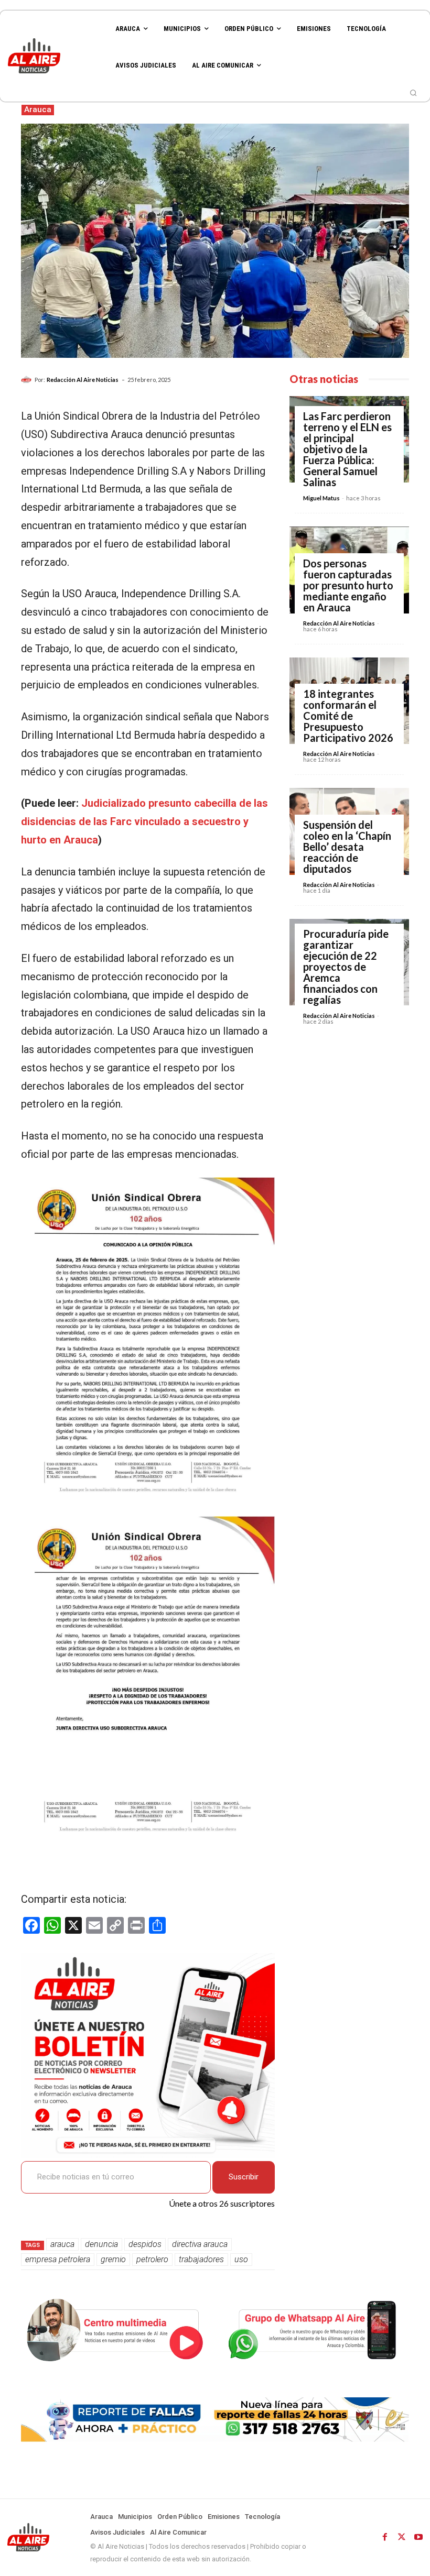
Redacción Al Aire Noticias (83, 380)
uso (241, 2259)
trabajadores (201, 2259)
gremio (113, 2259)
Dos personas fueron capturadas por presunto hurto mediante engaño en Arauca (348, 585)
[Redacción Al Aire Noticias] (28, 380)
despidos (145, 2244)
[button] (413, 93)
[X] (402, 2537)
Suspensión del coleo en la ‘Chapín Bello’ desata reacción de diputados (347, 847)
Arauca (38, 109)
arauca (62, 2244)
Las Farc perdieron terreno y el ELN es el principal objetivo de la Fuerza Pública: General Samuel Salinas (347, 449)
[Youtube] (418, 2537)
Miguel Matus (321, 498)
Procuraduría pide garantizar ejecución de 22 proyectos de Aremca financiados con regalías (346, 967)
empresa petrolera (58, 2259)
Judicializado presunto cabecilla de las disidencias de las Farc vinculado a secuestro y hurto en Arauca (144, 821)
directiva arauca (200, 2244)
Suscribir (244, 2177)
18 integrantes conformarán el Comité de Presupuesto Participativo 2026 (348, 716)
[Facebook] (385, 2537)
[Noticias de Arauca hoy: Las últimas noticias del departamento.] (54, 56)
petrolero (152, 2259)
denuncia (101, 2244)
